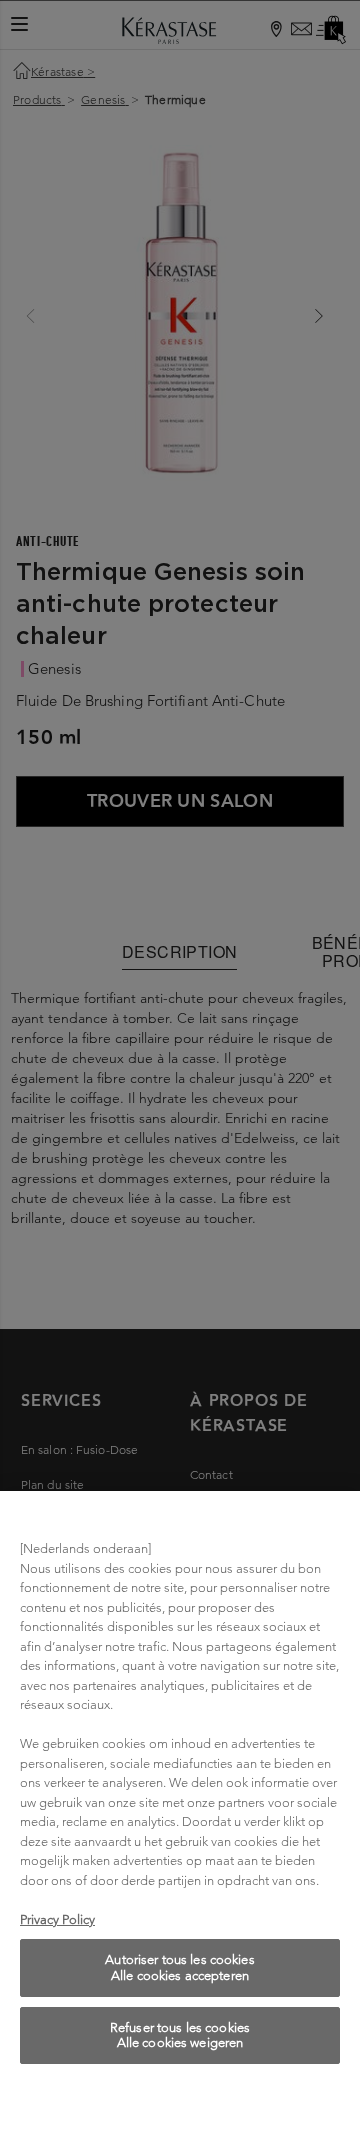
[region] (180, 1815)
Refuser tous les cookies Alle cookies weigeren (180, 2035)
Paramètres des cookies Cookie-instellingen (180, 2101)
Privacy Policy (57, 1919)
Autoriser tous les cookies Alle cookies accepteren (179, 1967)
